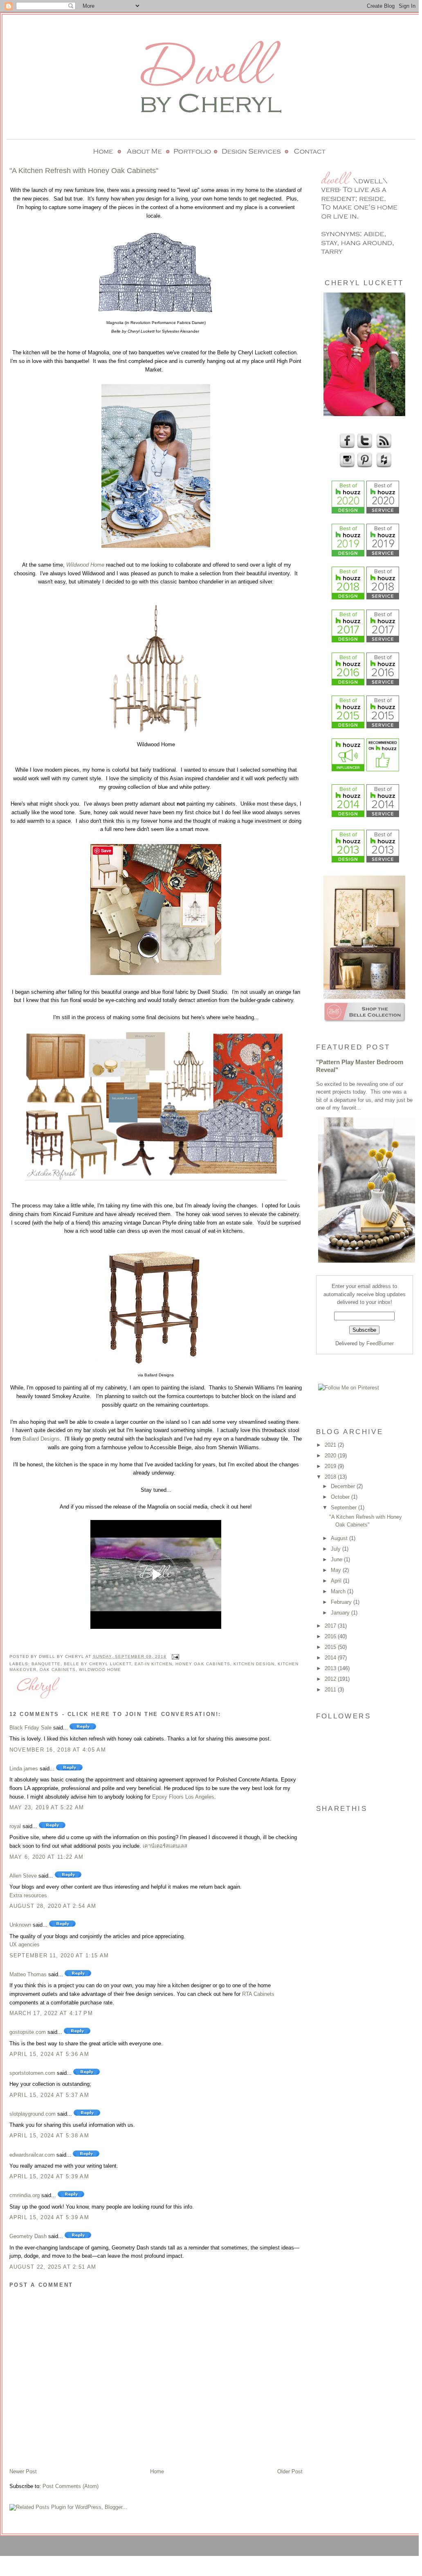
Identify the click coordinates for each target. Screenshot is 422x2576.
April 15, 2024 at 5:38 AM (49, 2136)
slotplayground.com (33, 2114)
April (337, 1581)
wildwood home (100, 1670)
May (337, 1570)
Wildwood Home (85, 565)
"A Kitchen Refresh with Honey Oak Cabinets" (84, 171)
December (344, 1486)
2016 (331, 1636)
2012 (331, 1679)
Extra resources (28, 1895)
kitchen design (254, 1664)
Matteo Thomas (28, 1974)
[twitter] (364, 447)
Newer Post (23, 2471)
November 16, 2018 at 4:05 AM (58, 1750)
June (337, 1559)
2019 (331, 1466)
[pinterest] (364, 466)
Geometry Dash (28, 2236)
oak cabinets (58, 1670)
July (337, 1549)
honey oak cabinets (203, 1664)
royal (15, 1826)
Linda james (24, 1769)
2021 (331, 1445)
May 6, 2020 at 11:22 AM (47, 1857)
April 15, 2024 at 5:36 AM (49, 2054)
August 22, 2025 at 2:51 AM (53, 2267)
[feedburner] (383, 447)
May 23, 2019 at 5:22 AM (47, 1807)
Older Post (290, 2471)
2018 (331, 1477)
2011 (331, 1690)
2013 (331, 1668)
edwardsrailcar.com (32, 2155)
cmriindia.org (25, 2195)
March (339, 1591)
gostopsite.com (28, 2032)
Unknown (20, 1925)
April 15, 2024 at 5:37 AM (49, 2095)
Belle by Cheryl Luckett (98, 1664)
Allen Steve (23, 1876)
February (342, 1602)
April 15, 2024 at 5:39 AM (49, 2176)
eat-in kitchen (153, 1664)
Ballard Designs (41, 1439)
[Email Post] (174, 1656)
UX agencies (25, 1944)
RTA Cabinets (258, 1994)
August (340, 1538)
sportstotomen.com (32, 2073)
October (341, 1497)
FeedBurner (380, 1343)
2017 (331, 1626)
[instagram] (346, 466)
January (341, 1613)
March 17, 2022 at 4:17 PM (51, 2013)
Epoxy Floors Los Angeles (183, 1797)
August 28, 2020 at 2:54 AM (53, 1906)
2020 (331, 1456)
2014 (331, 1658)
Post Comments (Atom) (71, 2486)
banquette (46, 1664)
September (345, 1508)
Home (157, 2471)
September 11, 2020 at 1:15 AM (59, 1956)
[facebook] (346, 447)
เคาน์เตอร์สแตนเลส (165, 1846)
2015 (331, 1647)
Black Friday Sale (30, 1728)
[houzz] (383, 466)
